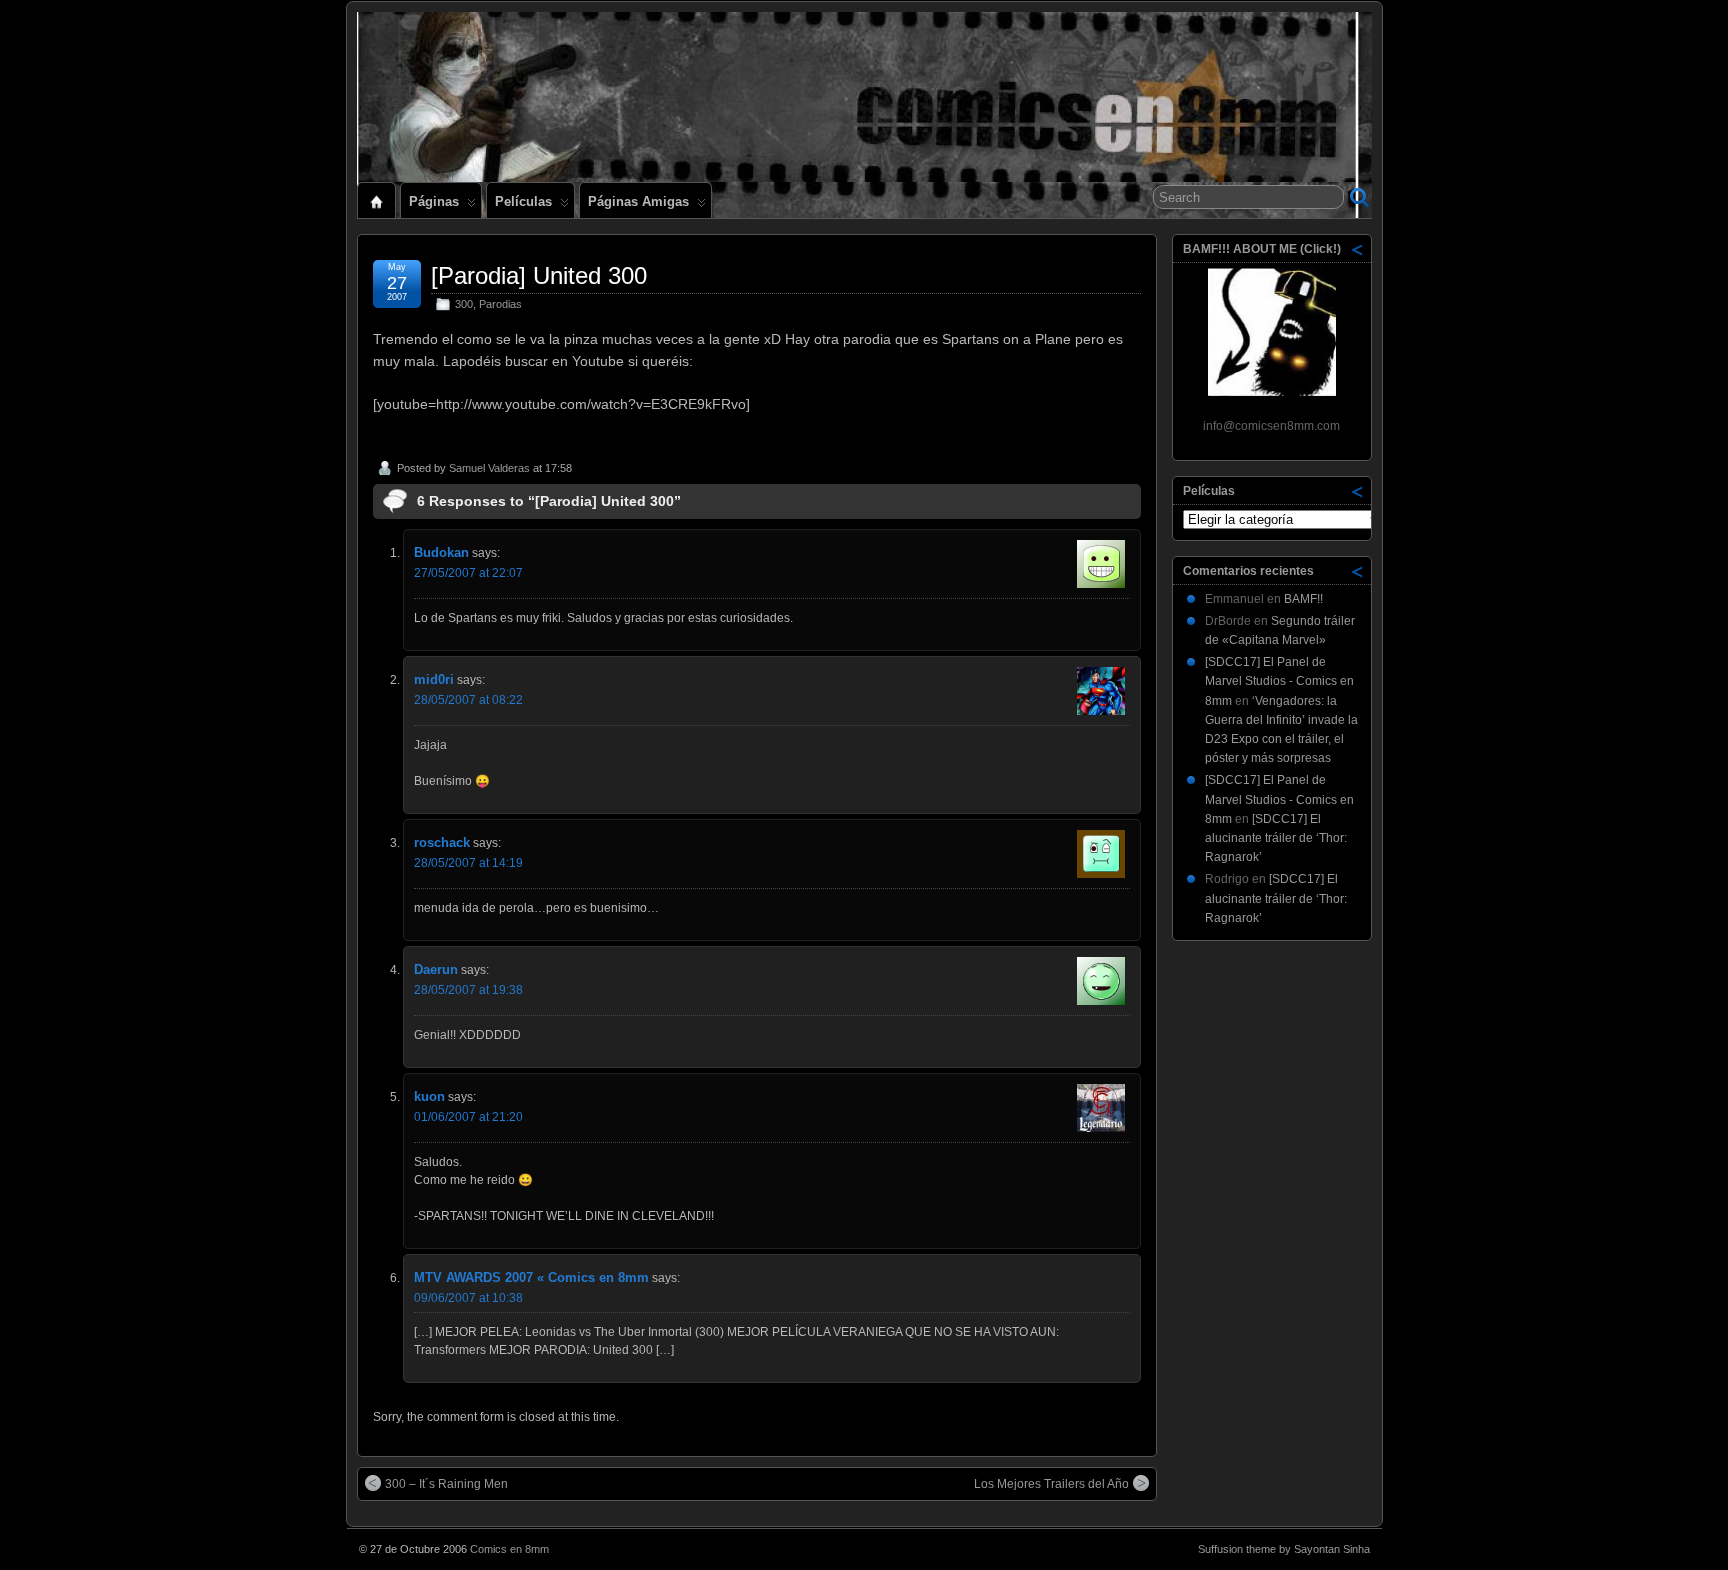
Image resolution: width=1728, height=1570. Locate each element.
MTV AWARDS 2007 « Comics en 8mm (531, 1277)
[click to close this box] (1358, 249)
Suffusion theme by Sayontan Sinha (1284, 1549)
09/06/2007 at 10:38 (468, 1298)
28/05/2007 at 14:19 (468, 863)
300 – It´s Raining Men (446, 1484)
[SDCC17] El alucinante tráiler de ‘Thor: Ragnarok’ (1276, 838)
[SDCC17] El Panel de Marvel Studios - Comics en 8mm (1279, 681)
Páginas (434, 201)
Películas (523, 201)
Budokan (441, 552)
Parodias (500, 304)
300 (464, 304)
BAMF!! (1303, 599)
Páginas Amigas (638, 201)
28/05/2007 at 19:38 (468, 990)
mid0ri (434, 679)
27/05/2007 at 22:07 (468, 573)
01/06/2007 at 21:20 (468, 1117)
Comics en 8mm (509, 1549)
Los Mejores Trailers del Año (1051, 1484)
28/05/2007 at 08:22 (468, 700)
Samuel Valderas (489, 468)
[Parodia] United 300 (539, 275)
